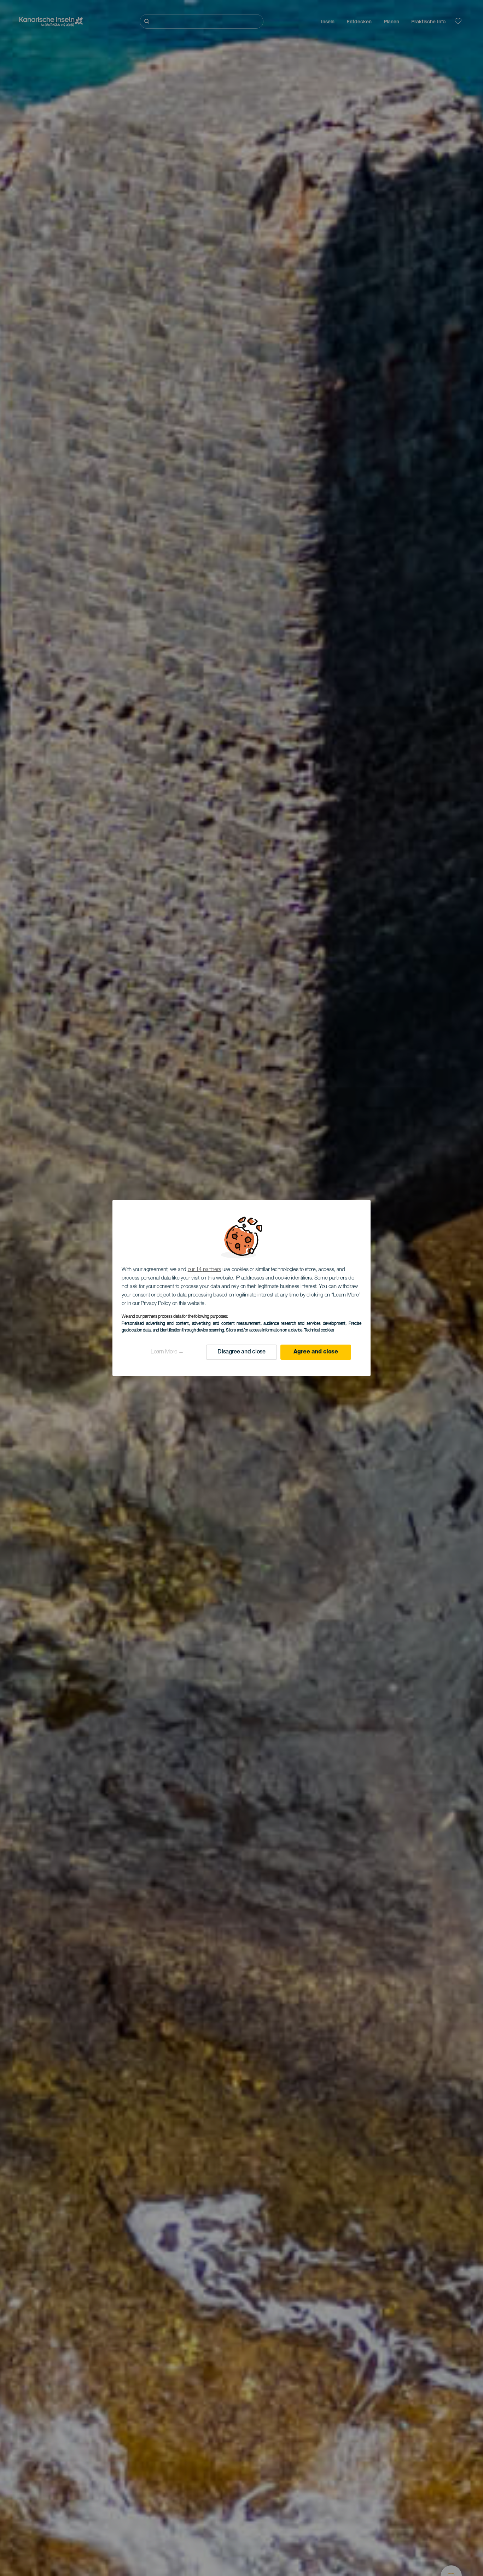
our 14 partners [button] (205, 1270)
